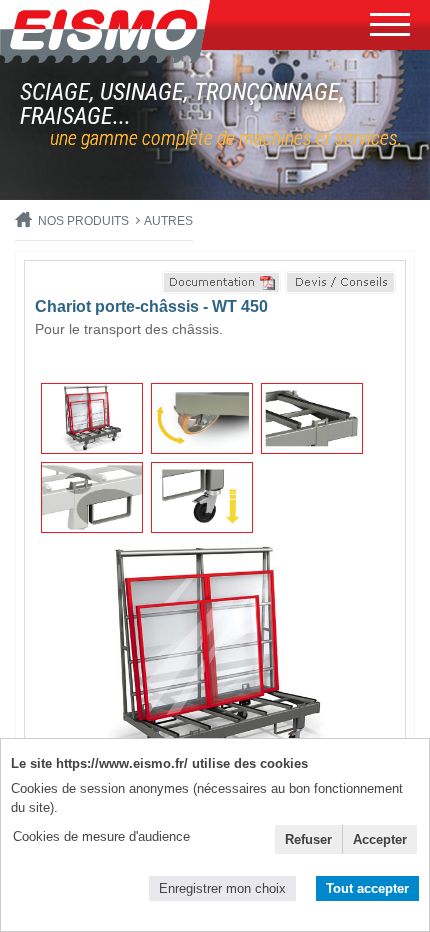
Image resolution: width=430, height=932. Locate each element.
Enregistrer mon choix (222, 888)
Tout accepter (367, 888)
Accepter (380, 839)
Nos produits (83, 221)
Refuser (308, 839)
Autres (168, 221)
